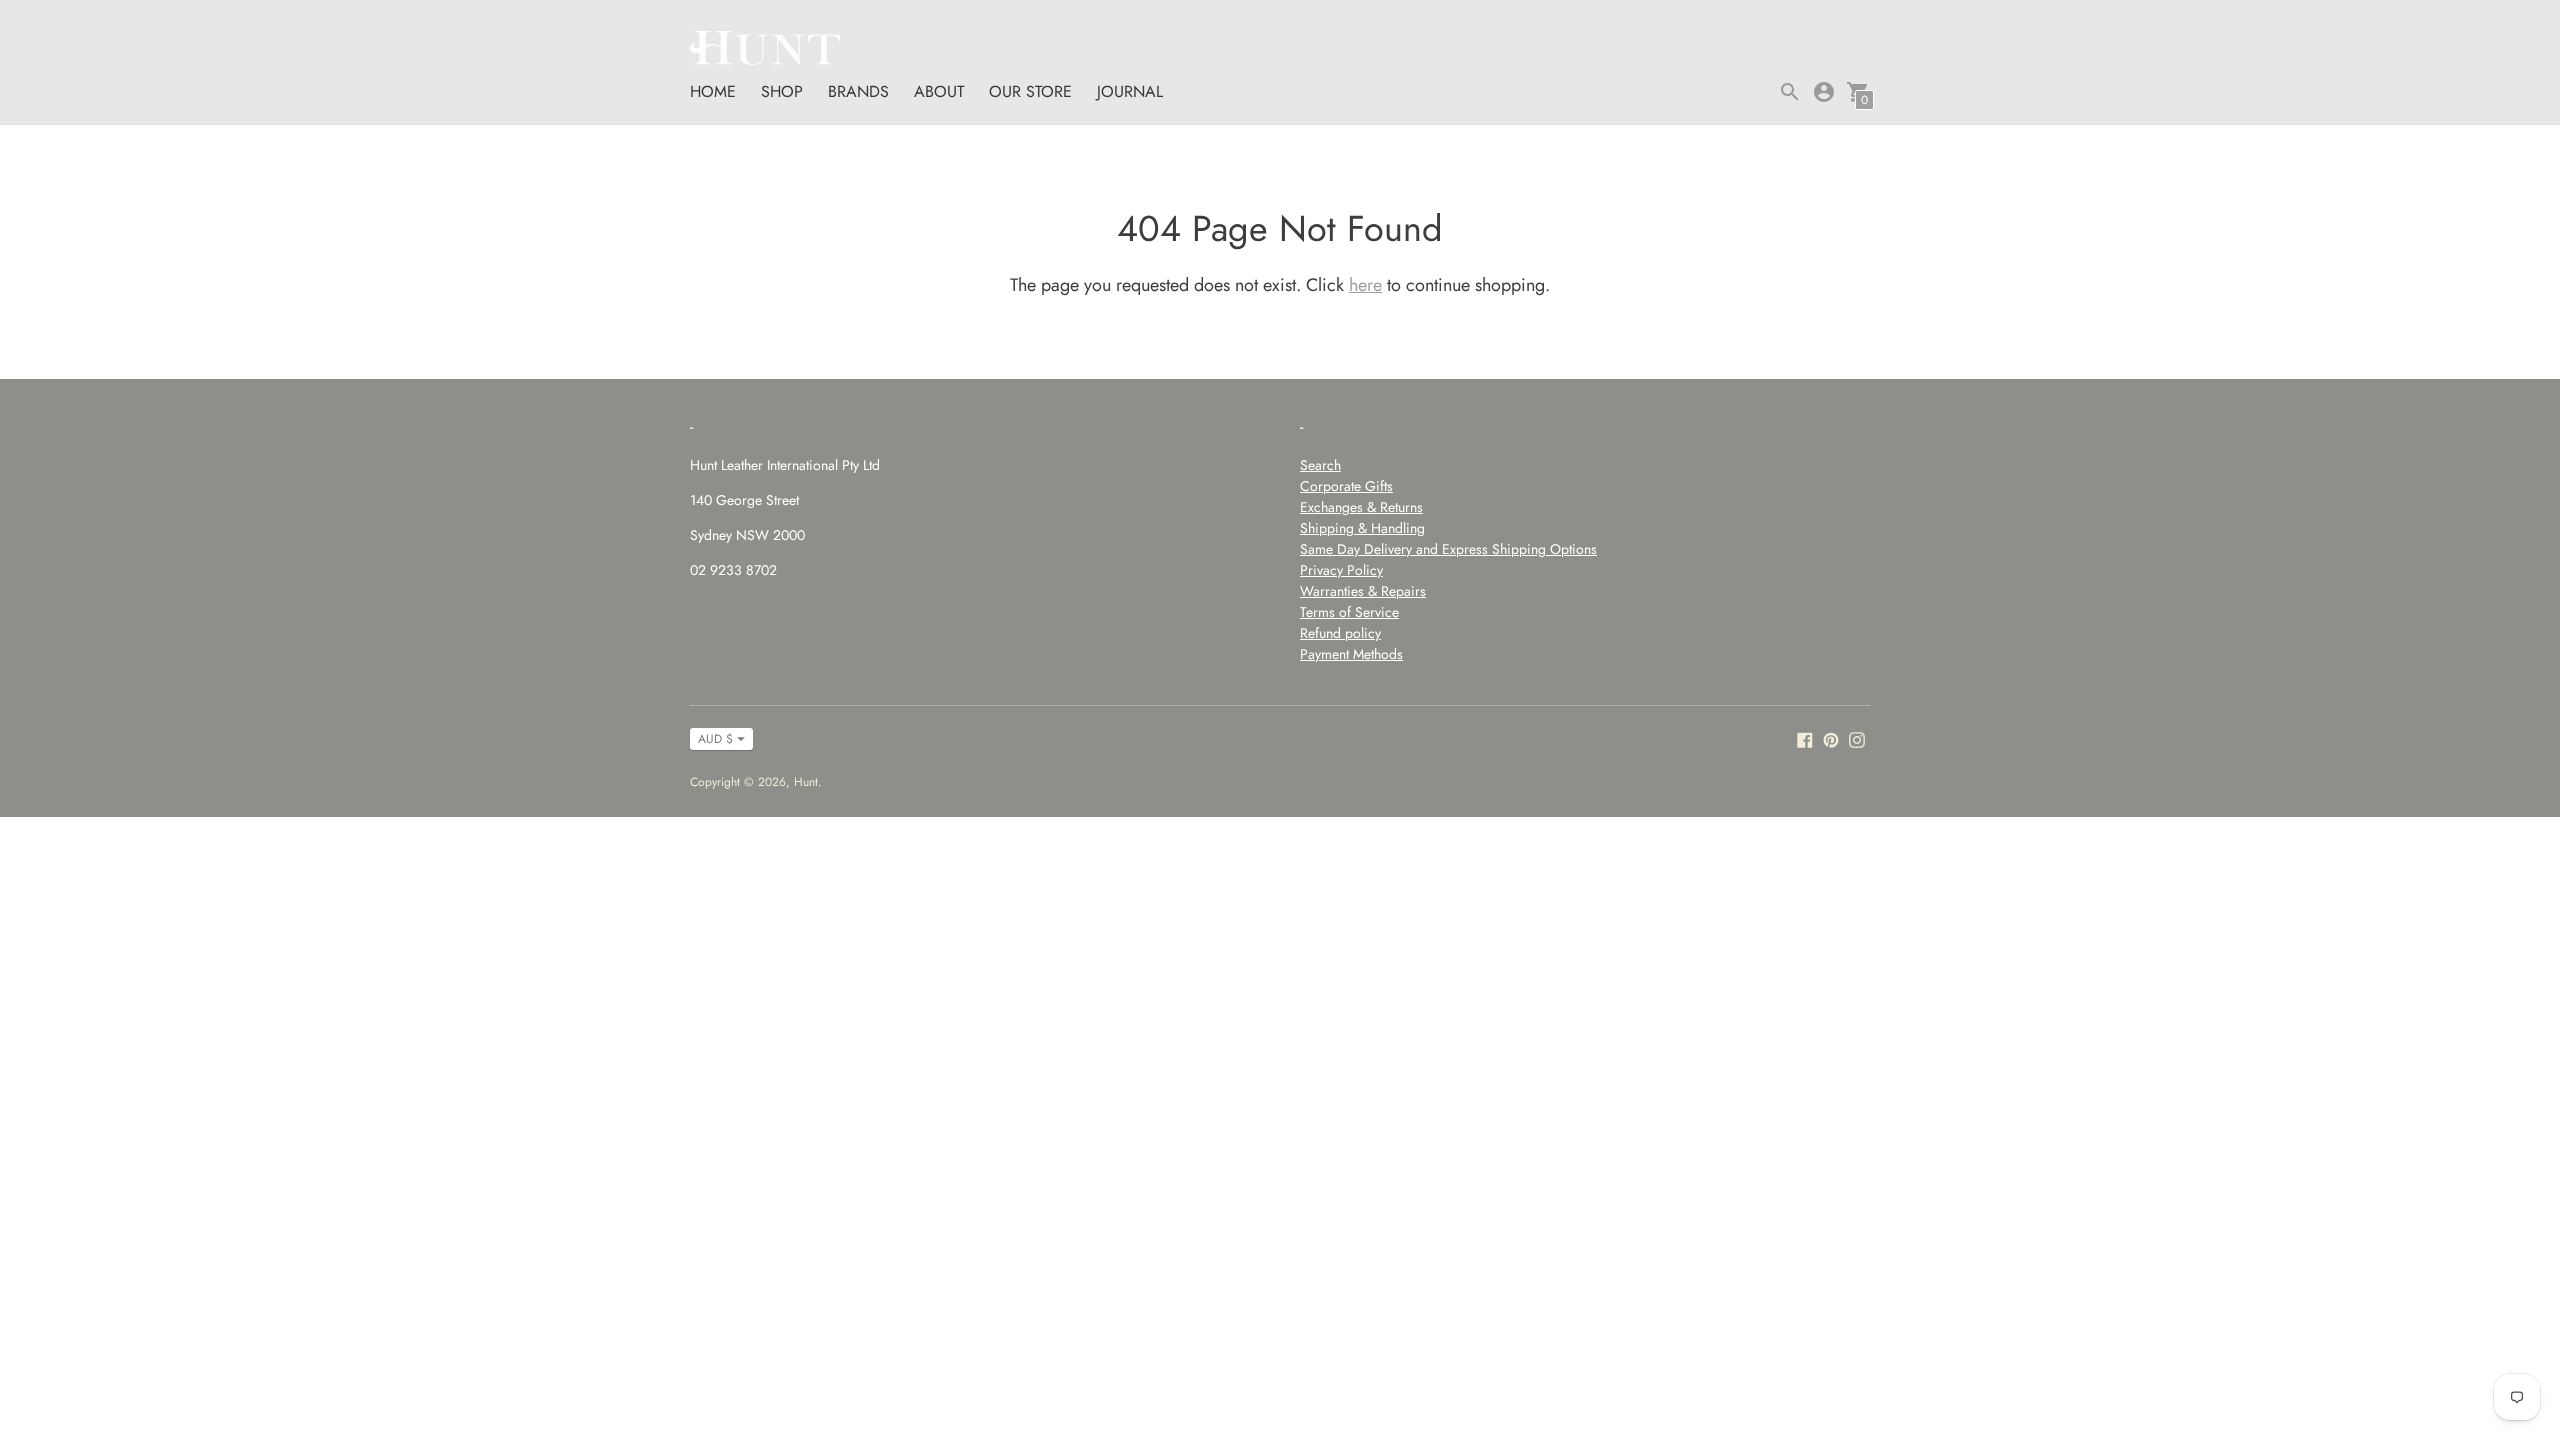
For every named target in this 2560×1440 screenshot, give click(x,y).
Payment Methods (1351, 654)
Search (1320, 465)
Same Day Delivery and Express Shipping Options (1448, 549)
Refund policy (1340, 633)
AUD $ (715, 739)
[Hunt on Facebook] (1805, 738)
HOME (713, 91)
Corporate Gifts (1346, 486)
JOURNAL (1130, 91)
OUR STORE (1030, 91)
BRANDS (858, 91)
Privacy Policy (1341, 570)
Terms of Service (1349, 612)
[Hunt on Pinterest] (1831, 738)
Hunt (806, 782)
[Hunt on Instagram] (1857, 738)
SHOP (782, 91)
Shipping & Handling (1362, 528)
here (1365, 285)
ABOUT (939, 91)
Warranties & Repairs (1363, 591)
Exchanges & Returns (1361, 507)
